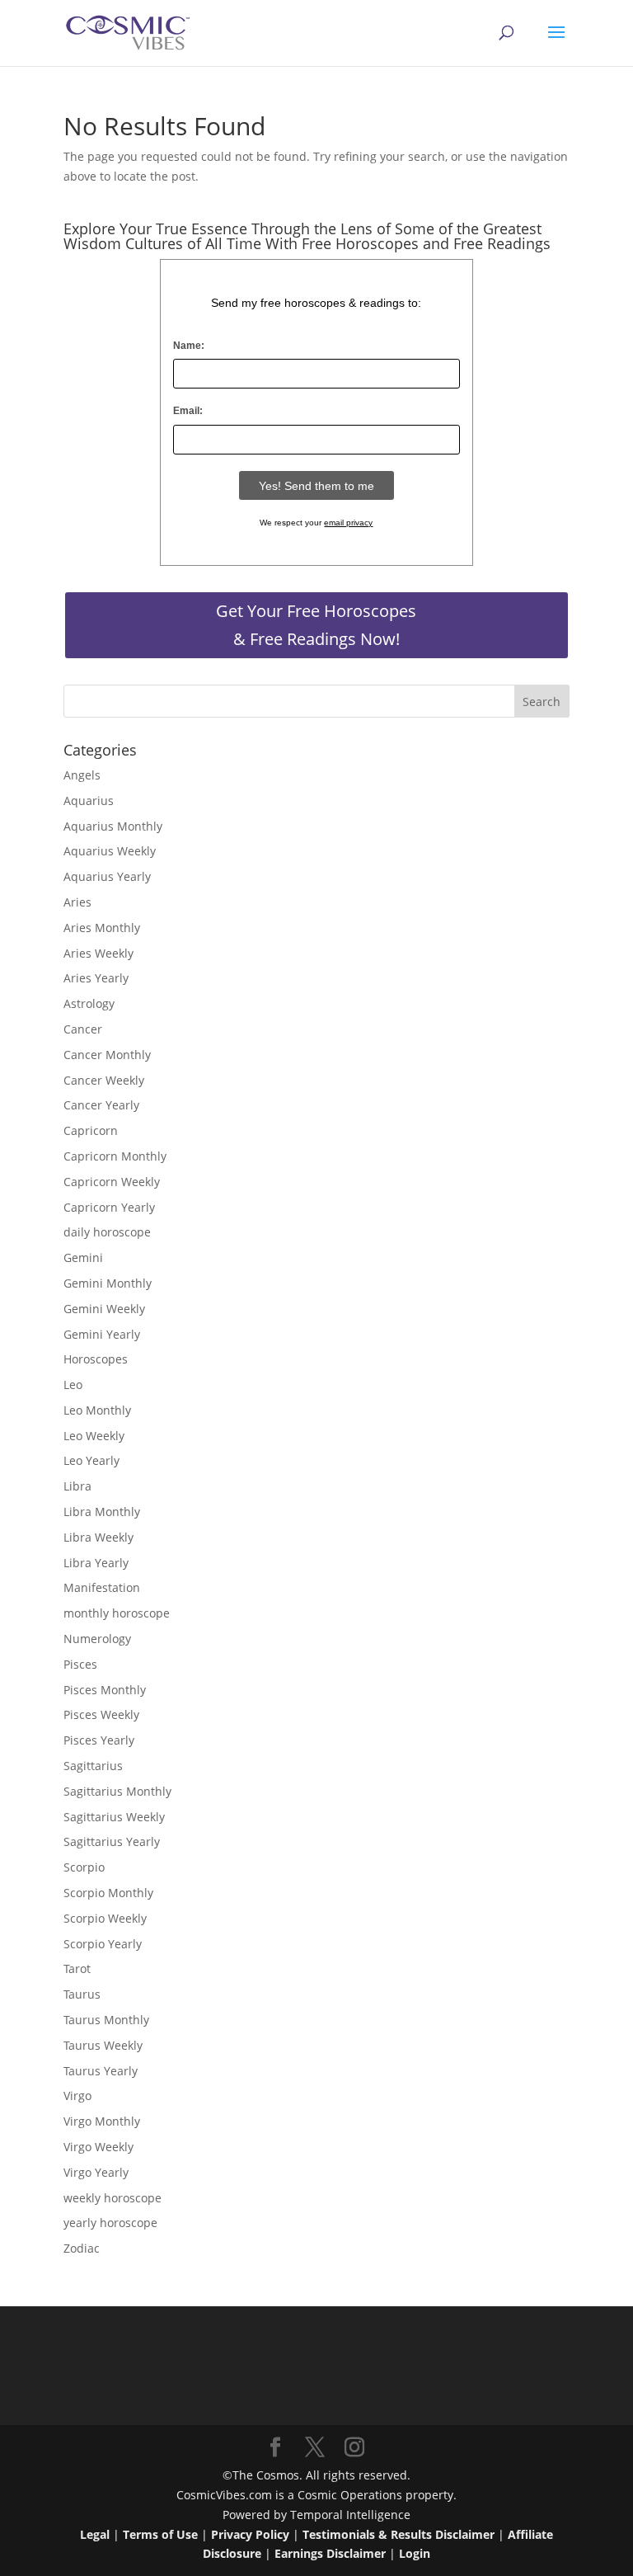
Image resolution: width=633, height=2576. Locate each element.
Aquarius (89, 801)
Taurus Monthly (106, 2020)
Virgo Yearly (96, 2172)
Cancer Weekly (104, 1080)
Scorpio (84, 1867)
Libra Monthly (102, 1512)
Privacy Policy (250, 2534)
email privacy (348, 523)
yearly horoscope (110, 2223)
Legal (95, 2534)
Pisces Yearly (99, 1740)
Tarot (77, 1968)
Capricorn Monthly (115, 1156)
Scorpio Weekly (105, 1918)
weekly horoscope (113, 2198)
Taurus (82, 1994)
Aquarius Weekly (110, 851)
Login (415, 2553)
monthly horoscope (117, 1613)
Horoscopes (96, 1359)
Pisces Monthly (105, 1690)
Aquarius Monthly (113, 826)
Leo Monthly (97, 1410)
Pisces (80, 1664)
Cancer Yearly (101, 1105)
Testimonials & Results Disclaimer (399, 2534)
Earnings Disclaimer (330, 2553)
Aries (77, 902)
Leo (73, 1385)
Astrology (89, 1003)
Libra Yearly (96, 1563)
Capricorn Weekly (112, 1182)
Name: (189, 346)
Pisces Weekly (101, 1714)
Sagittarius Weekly (114, 1817)
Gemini (83, 1257)
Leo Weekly (94, 1436)
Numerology (97, 1639)
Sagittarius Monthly (117, 1791)
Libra (77, 1486)
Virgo (77, 2096)
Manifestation (102, 1587)
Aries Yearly (96, 978)
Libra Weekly (98, 1537)
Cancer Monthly (107, 1055)
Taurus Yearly (101, 2071)
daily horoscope (107, 1232)
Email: (188, 411)
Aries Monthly (102, 928)
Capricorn (91, 1130)
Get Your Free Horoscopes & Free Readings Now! (316, 625)
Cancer (83, 1029)
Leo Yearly (91, 1460)
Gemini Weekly (104, 1309)
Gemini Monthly (108, 1283)
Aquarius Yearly (107, 876)
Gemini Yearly (102, 1334)
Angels (82, 775)
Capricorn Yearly (109, 1207)
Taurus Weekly (103, 2045)
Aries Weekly (98, 953)
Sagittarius (93, 1766)
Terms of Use (160, 2534)
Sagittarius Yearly (112, 1841)
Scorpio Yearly (103, 1944)
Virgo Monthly (102, 2121)
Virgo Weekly (98, 2147)
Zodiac (82, 2248)
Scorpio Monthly (108, 1893)
